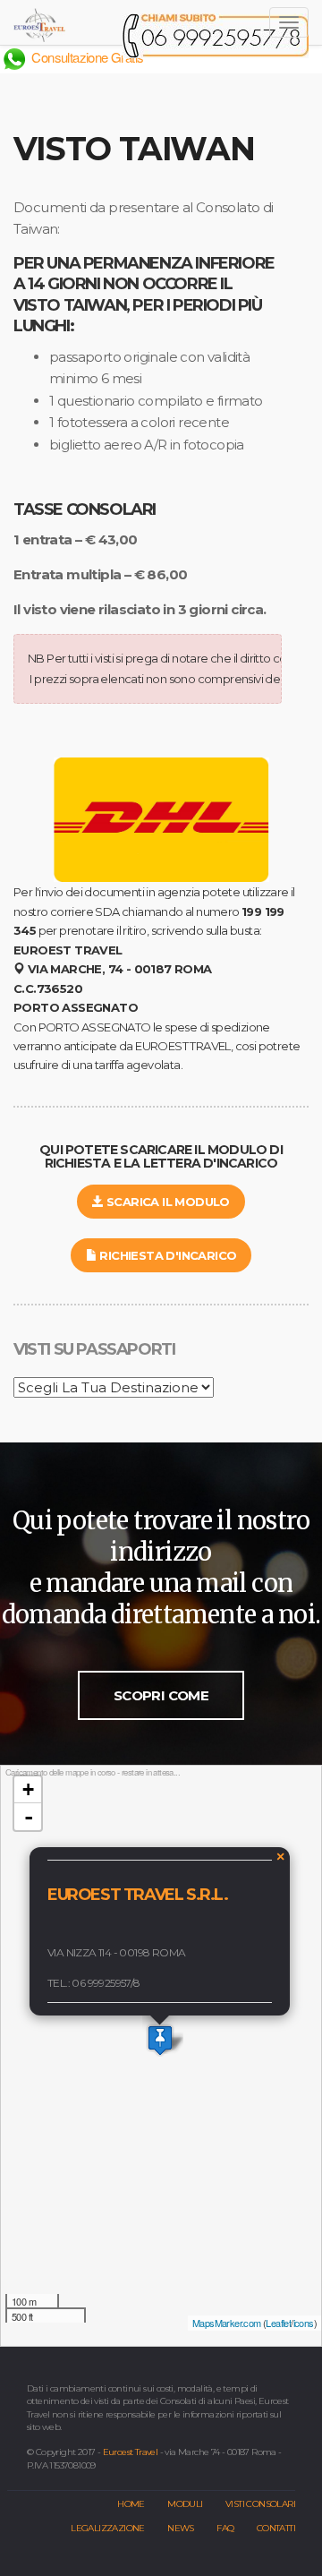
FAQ (225, 2528)
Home (131, 2504)
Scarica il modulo (167, 1202)
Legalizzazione (108, 2528)
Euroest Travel (131, 2452)
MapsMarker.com (227, 2323)
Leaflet (278, 2323)
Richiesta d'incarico (166, 1255)
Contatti (276, 2528)
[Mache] (160, 2040)
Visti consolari (260, 2504)
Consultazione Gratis (86, 57)
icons (304, 2323)
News (181, 2528)
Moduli (185, 2504)
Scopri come (161, 1695)
